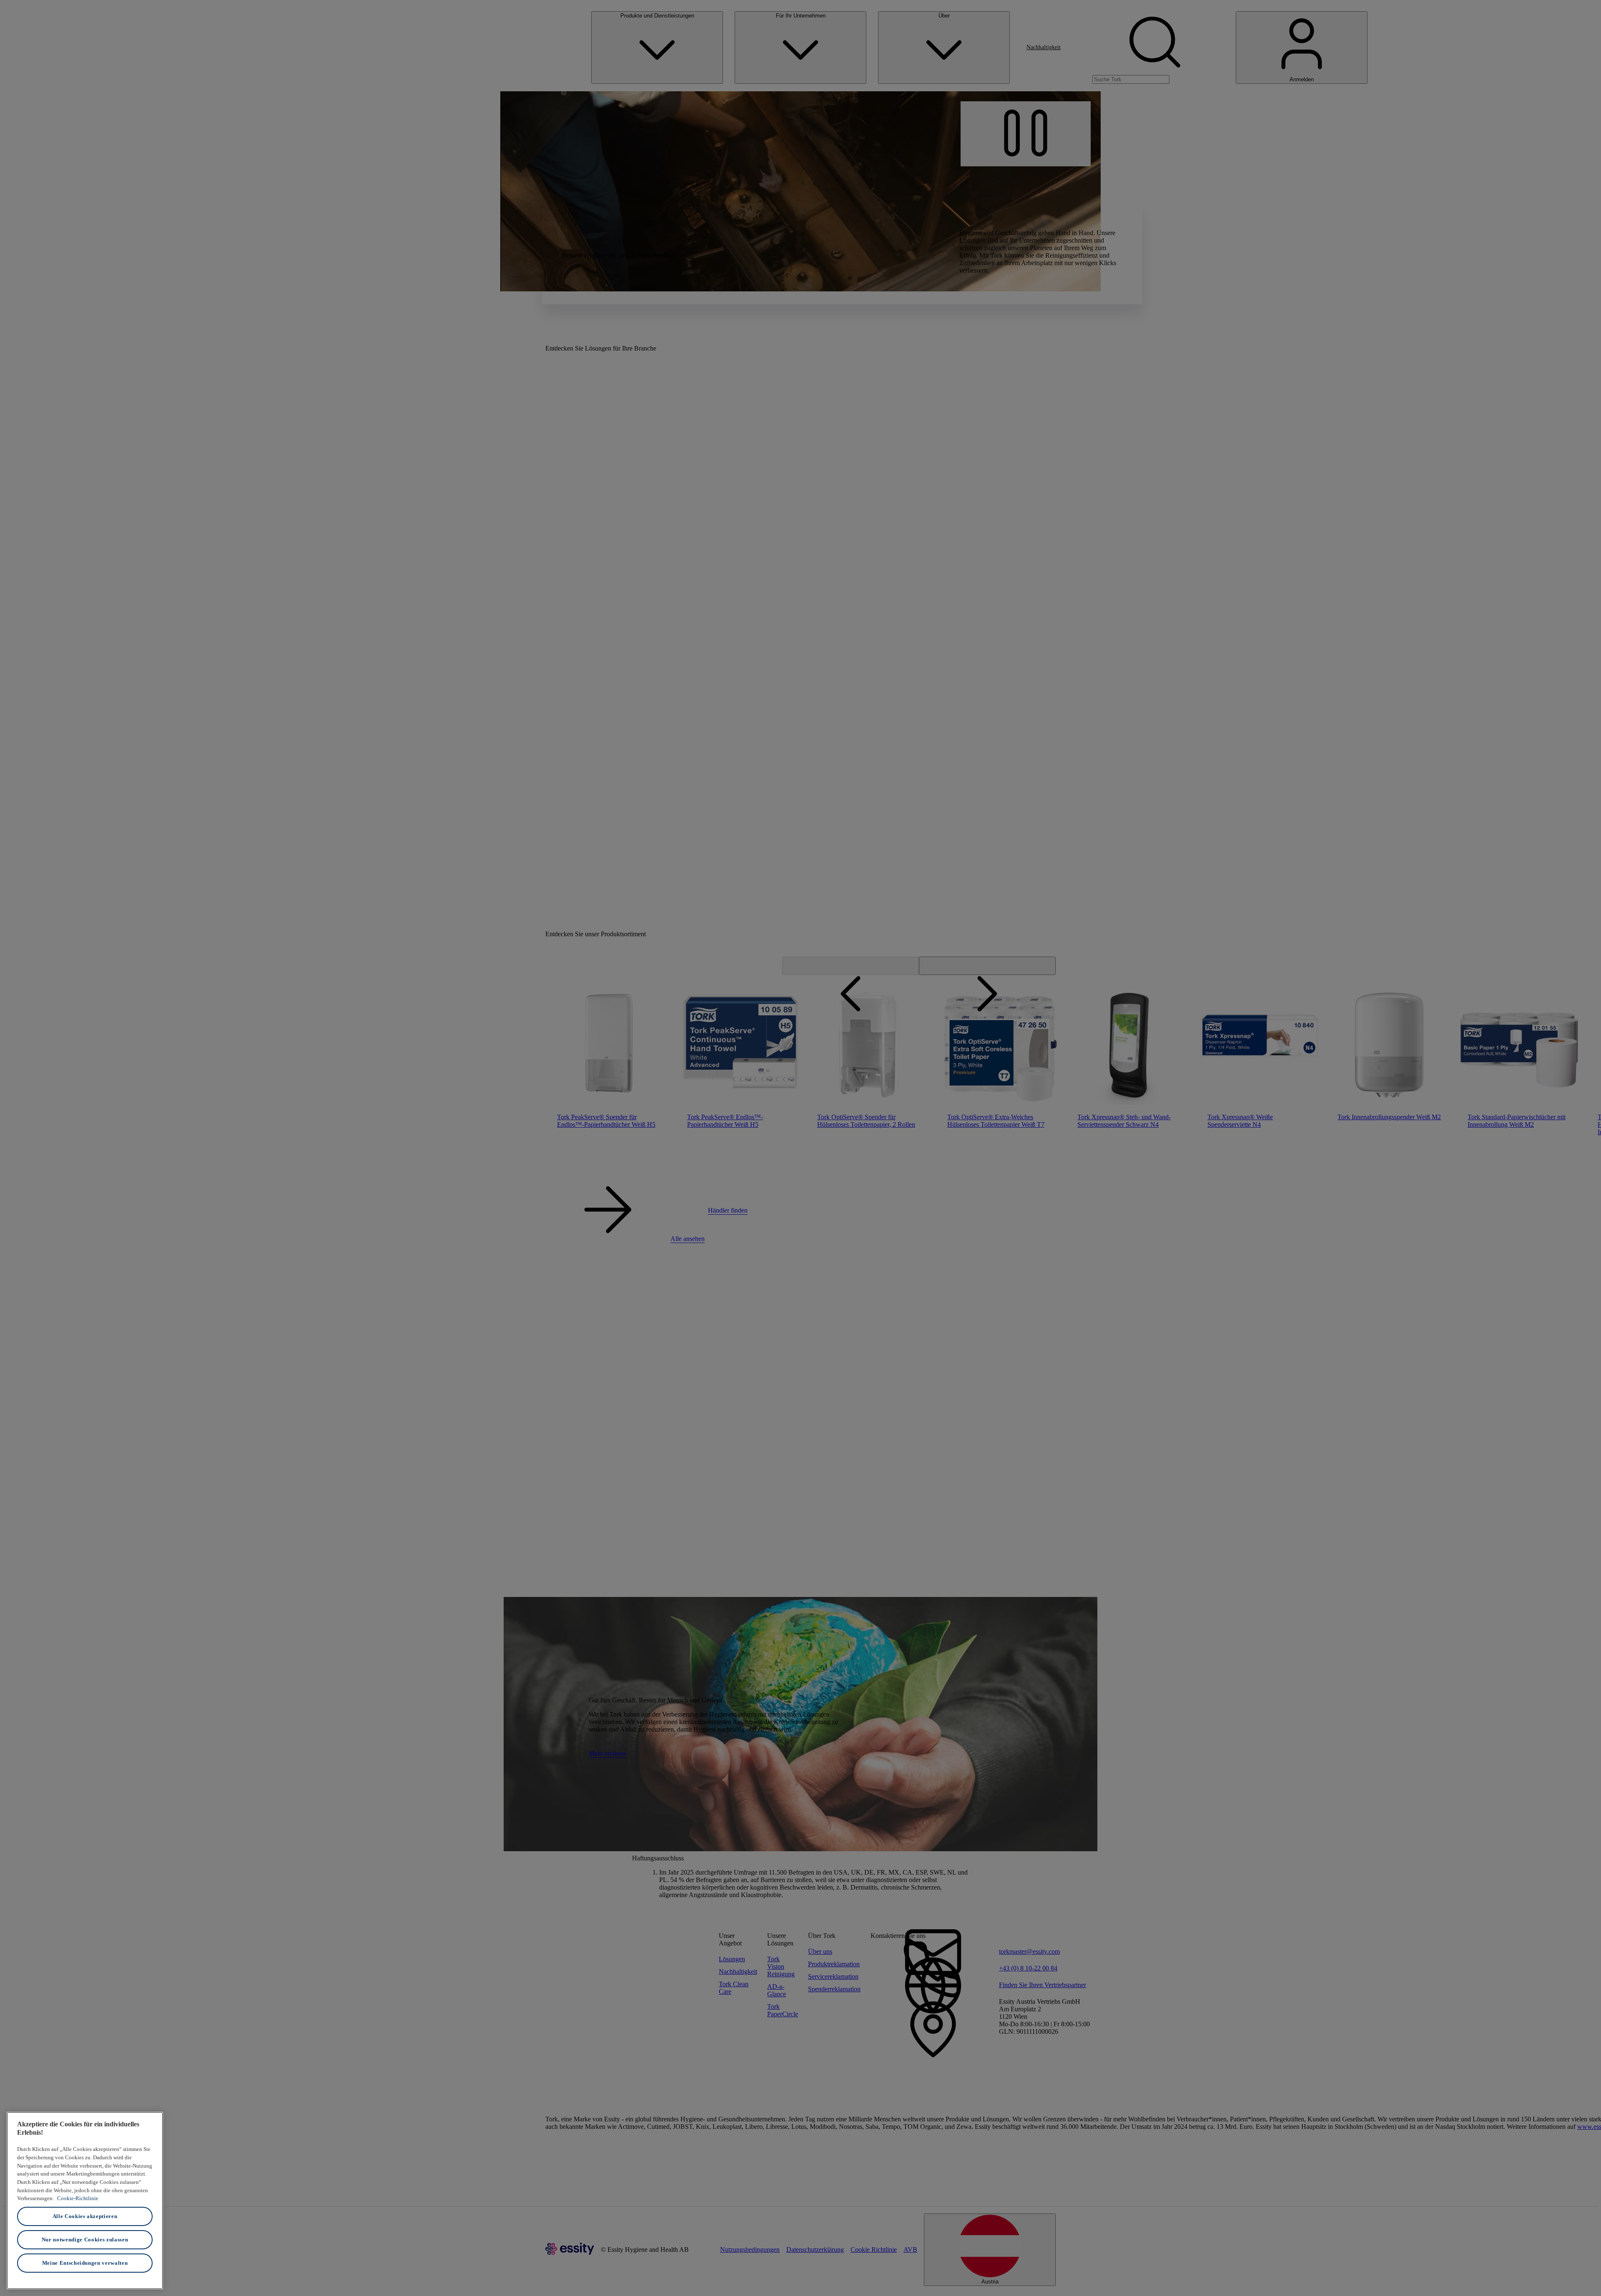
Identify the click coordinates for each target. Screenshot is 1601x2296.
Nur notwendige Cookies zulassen (85, 2240)
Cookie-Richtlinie (78, 2198)
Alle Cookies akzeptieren (85, 2216)
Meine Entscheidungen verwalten (85, 2263)
